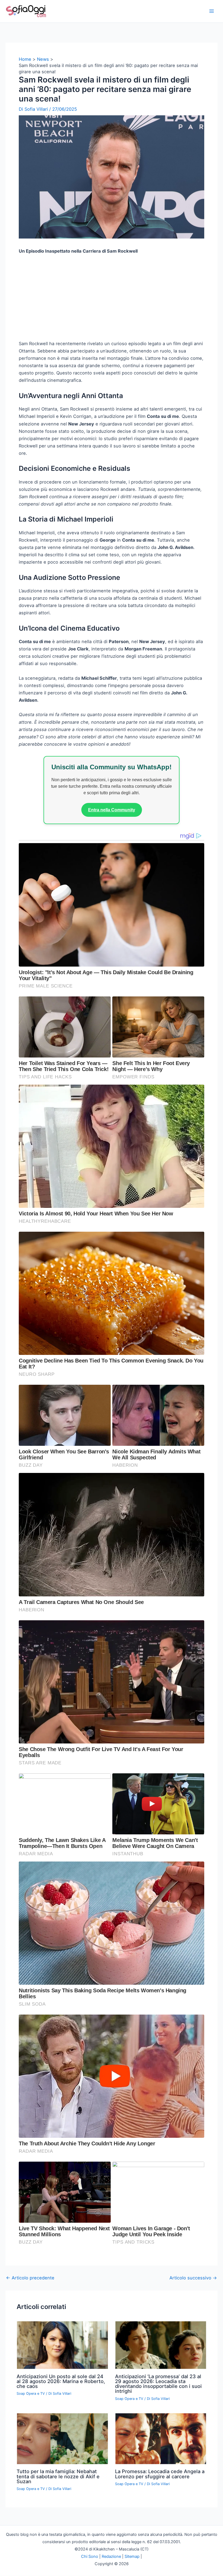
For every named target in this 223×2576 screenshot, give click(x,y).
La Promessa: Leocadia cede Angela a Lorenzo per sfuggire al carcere (160, 2544)
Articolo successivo (193, 2348)
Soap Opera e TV (31, 2464)
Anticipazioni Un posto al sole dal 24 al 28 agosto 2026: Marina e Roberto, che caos (61, 2451)
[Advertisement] (112, 370)
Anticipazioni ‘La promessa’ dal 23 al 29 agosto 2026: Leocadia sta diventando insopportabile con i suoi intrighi (158, 2454)
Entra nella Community (112, 880)
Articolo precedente (30, 2348)
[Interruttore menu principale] (211, 11)
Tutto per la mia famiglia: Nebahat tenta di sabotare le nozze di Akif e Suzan (58, 2546)
